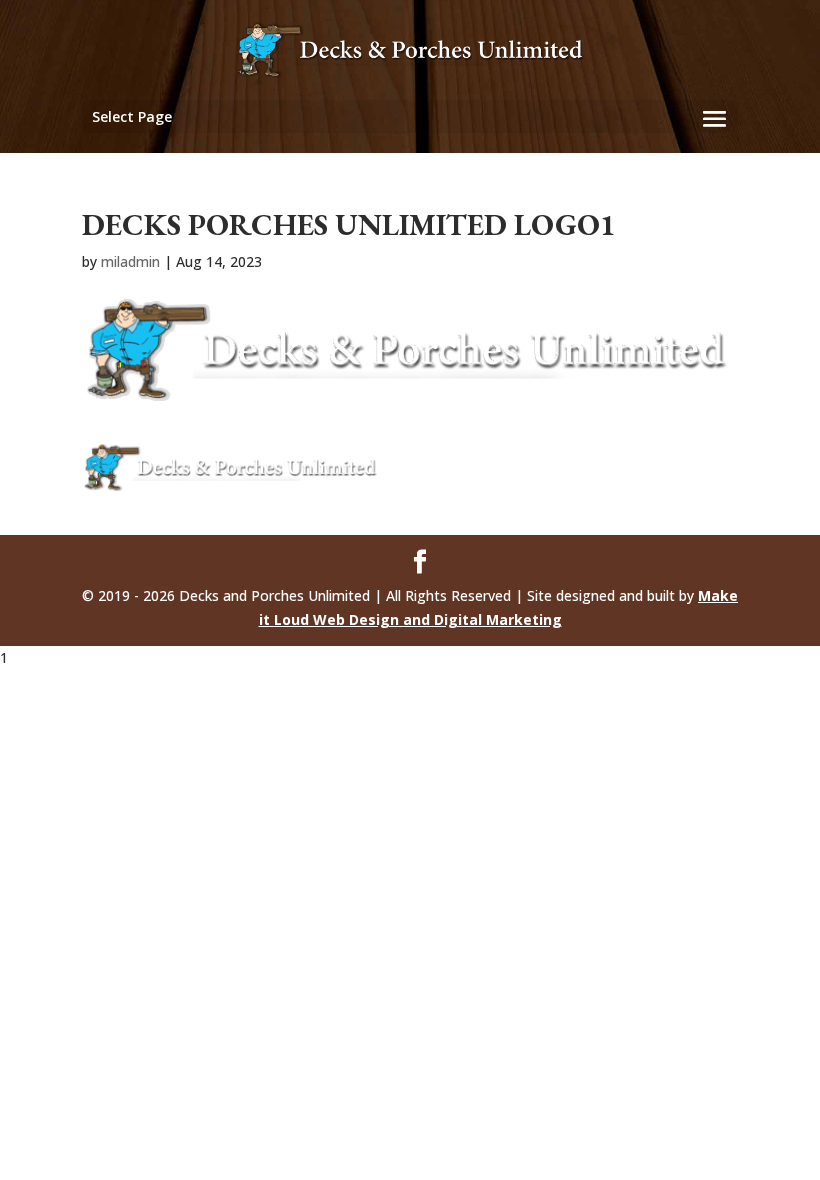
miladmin (130, 261)
